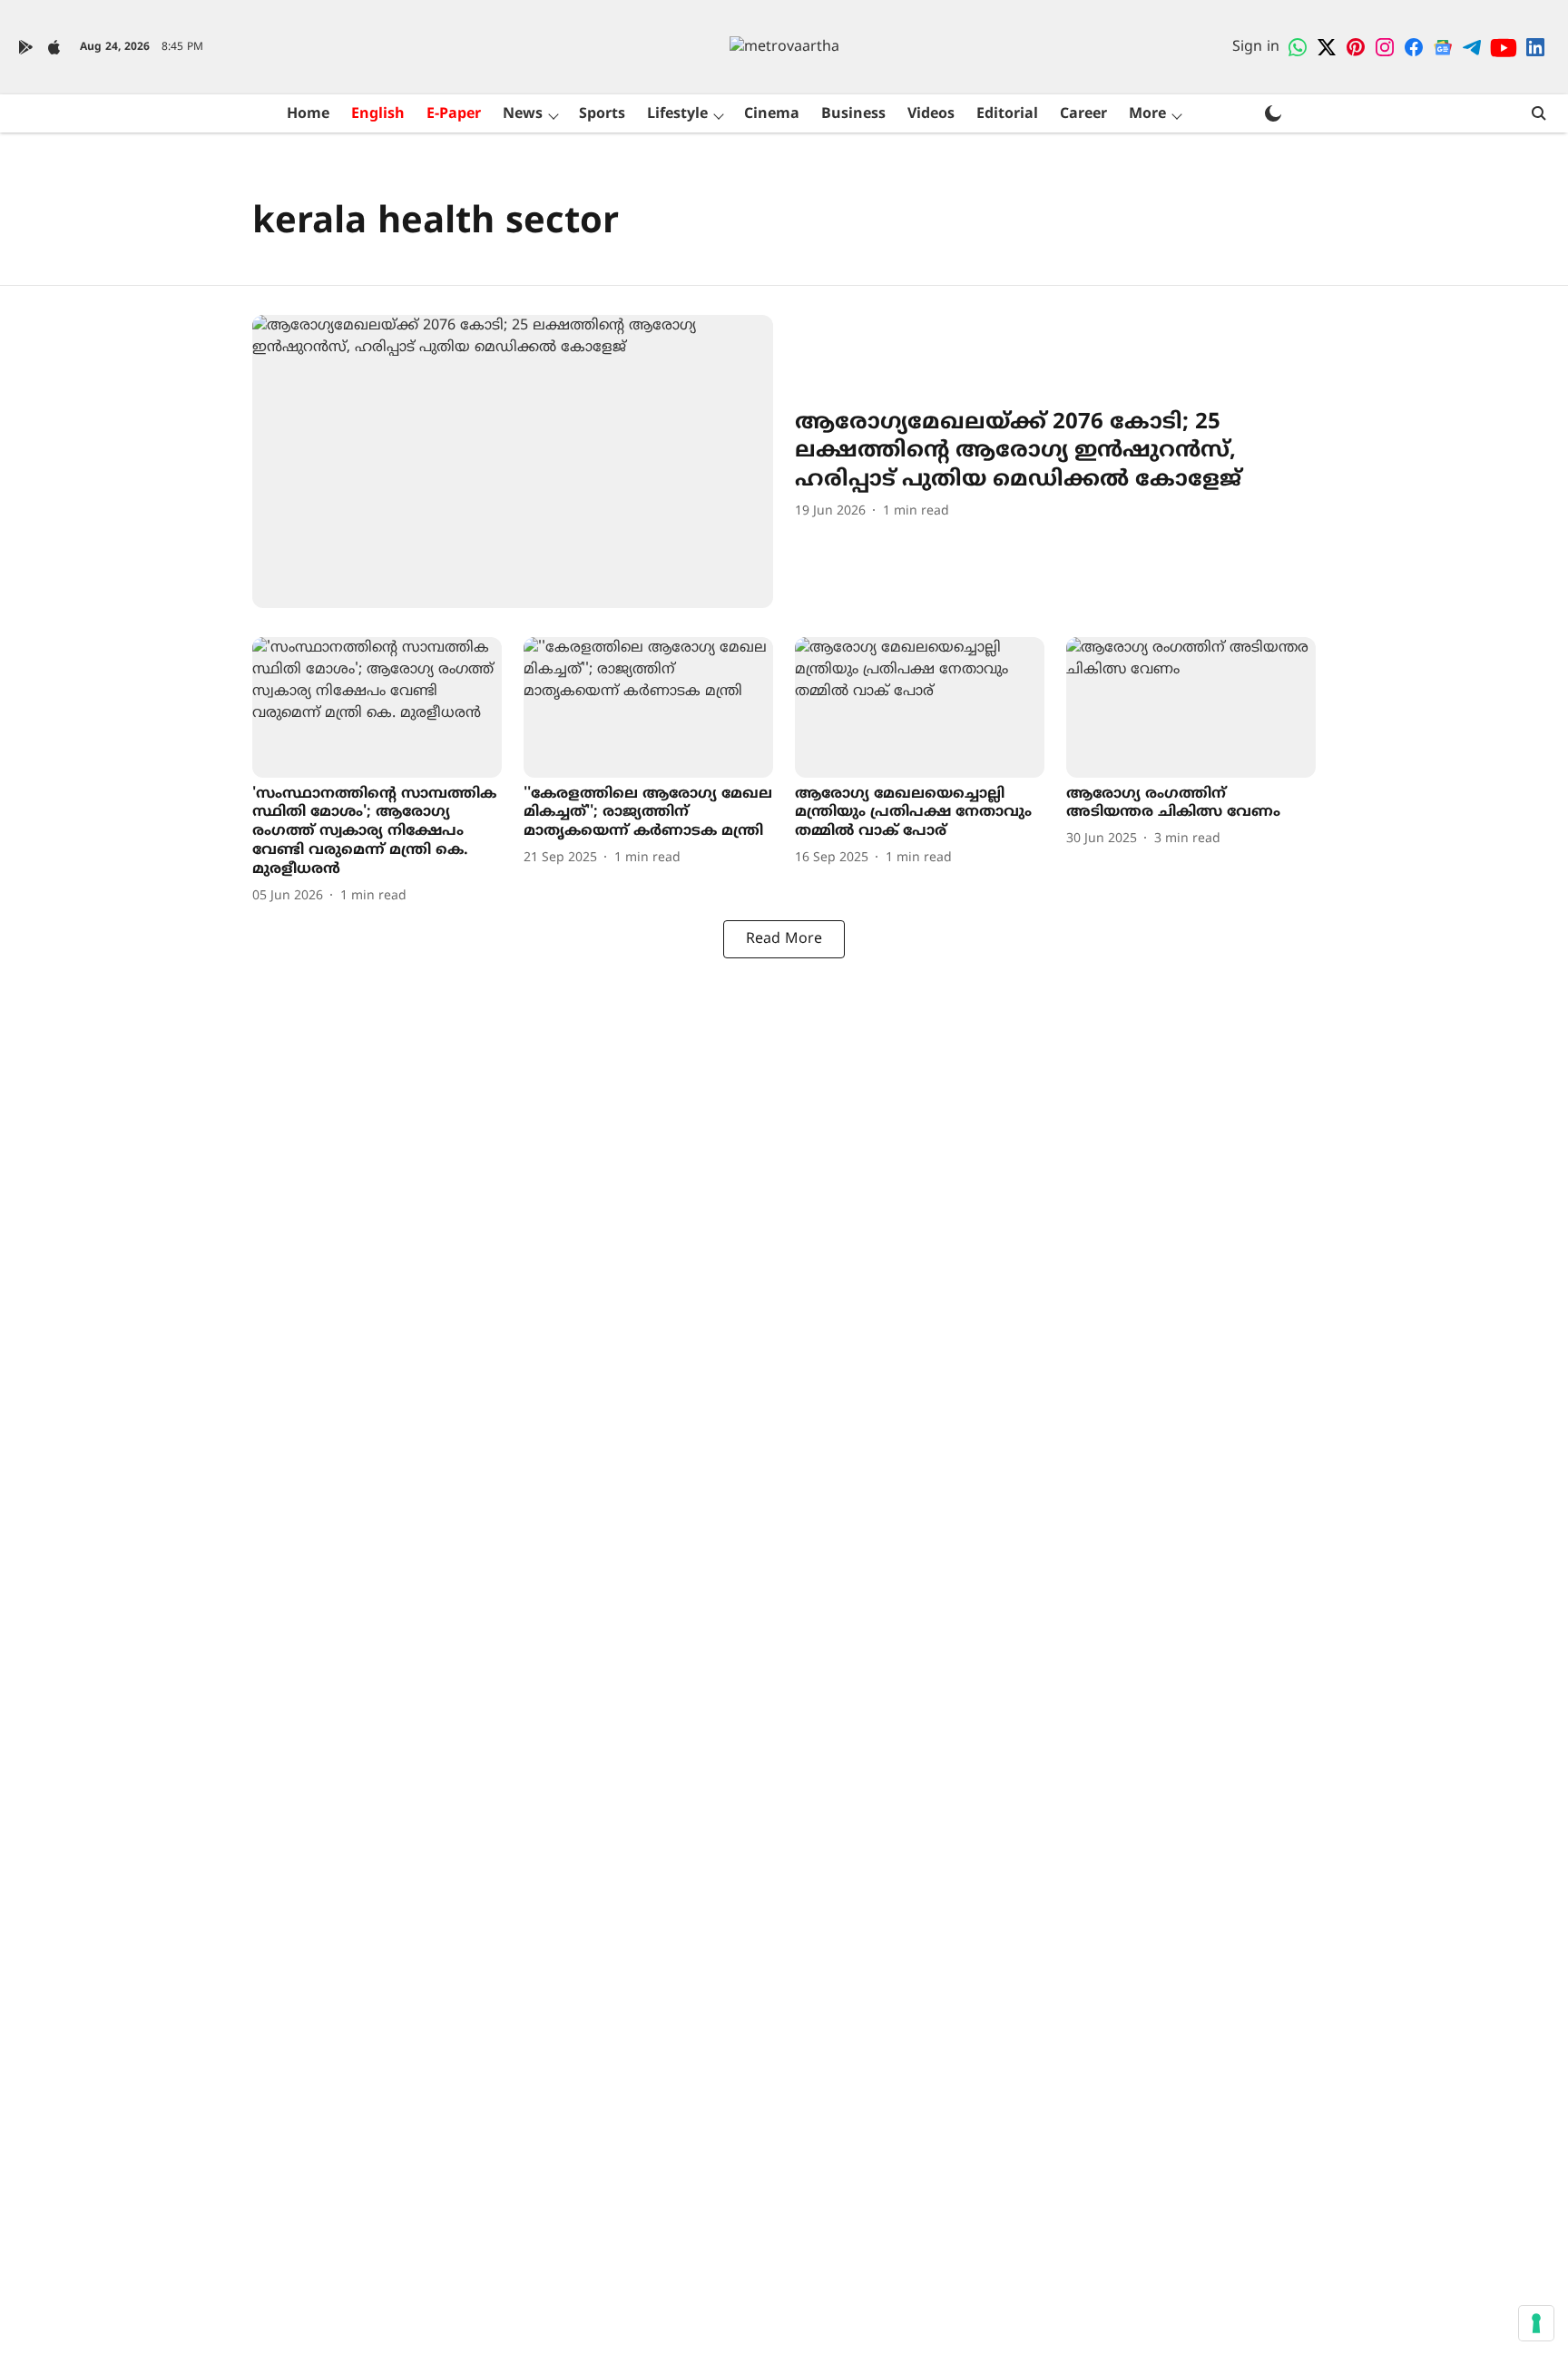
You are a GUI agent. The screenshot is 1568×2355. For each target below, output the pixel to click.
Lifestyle (677, 114)
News (523, 114)
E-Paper (454, 114)
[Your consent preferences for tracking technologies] (1536, 2323)
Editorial (1007, 114)
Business (853, 114)
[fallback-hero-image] (513, 461)
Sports (602, 114)
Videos (931, 114)
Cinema (772, 114)
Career (1083, 114)
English (378, 114)
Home (308, 114)
